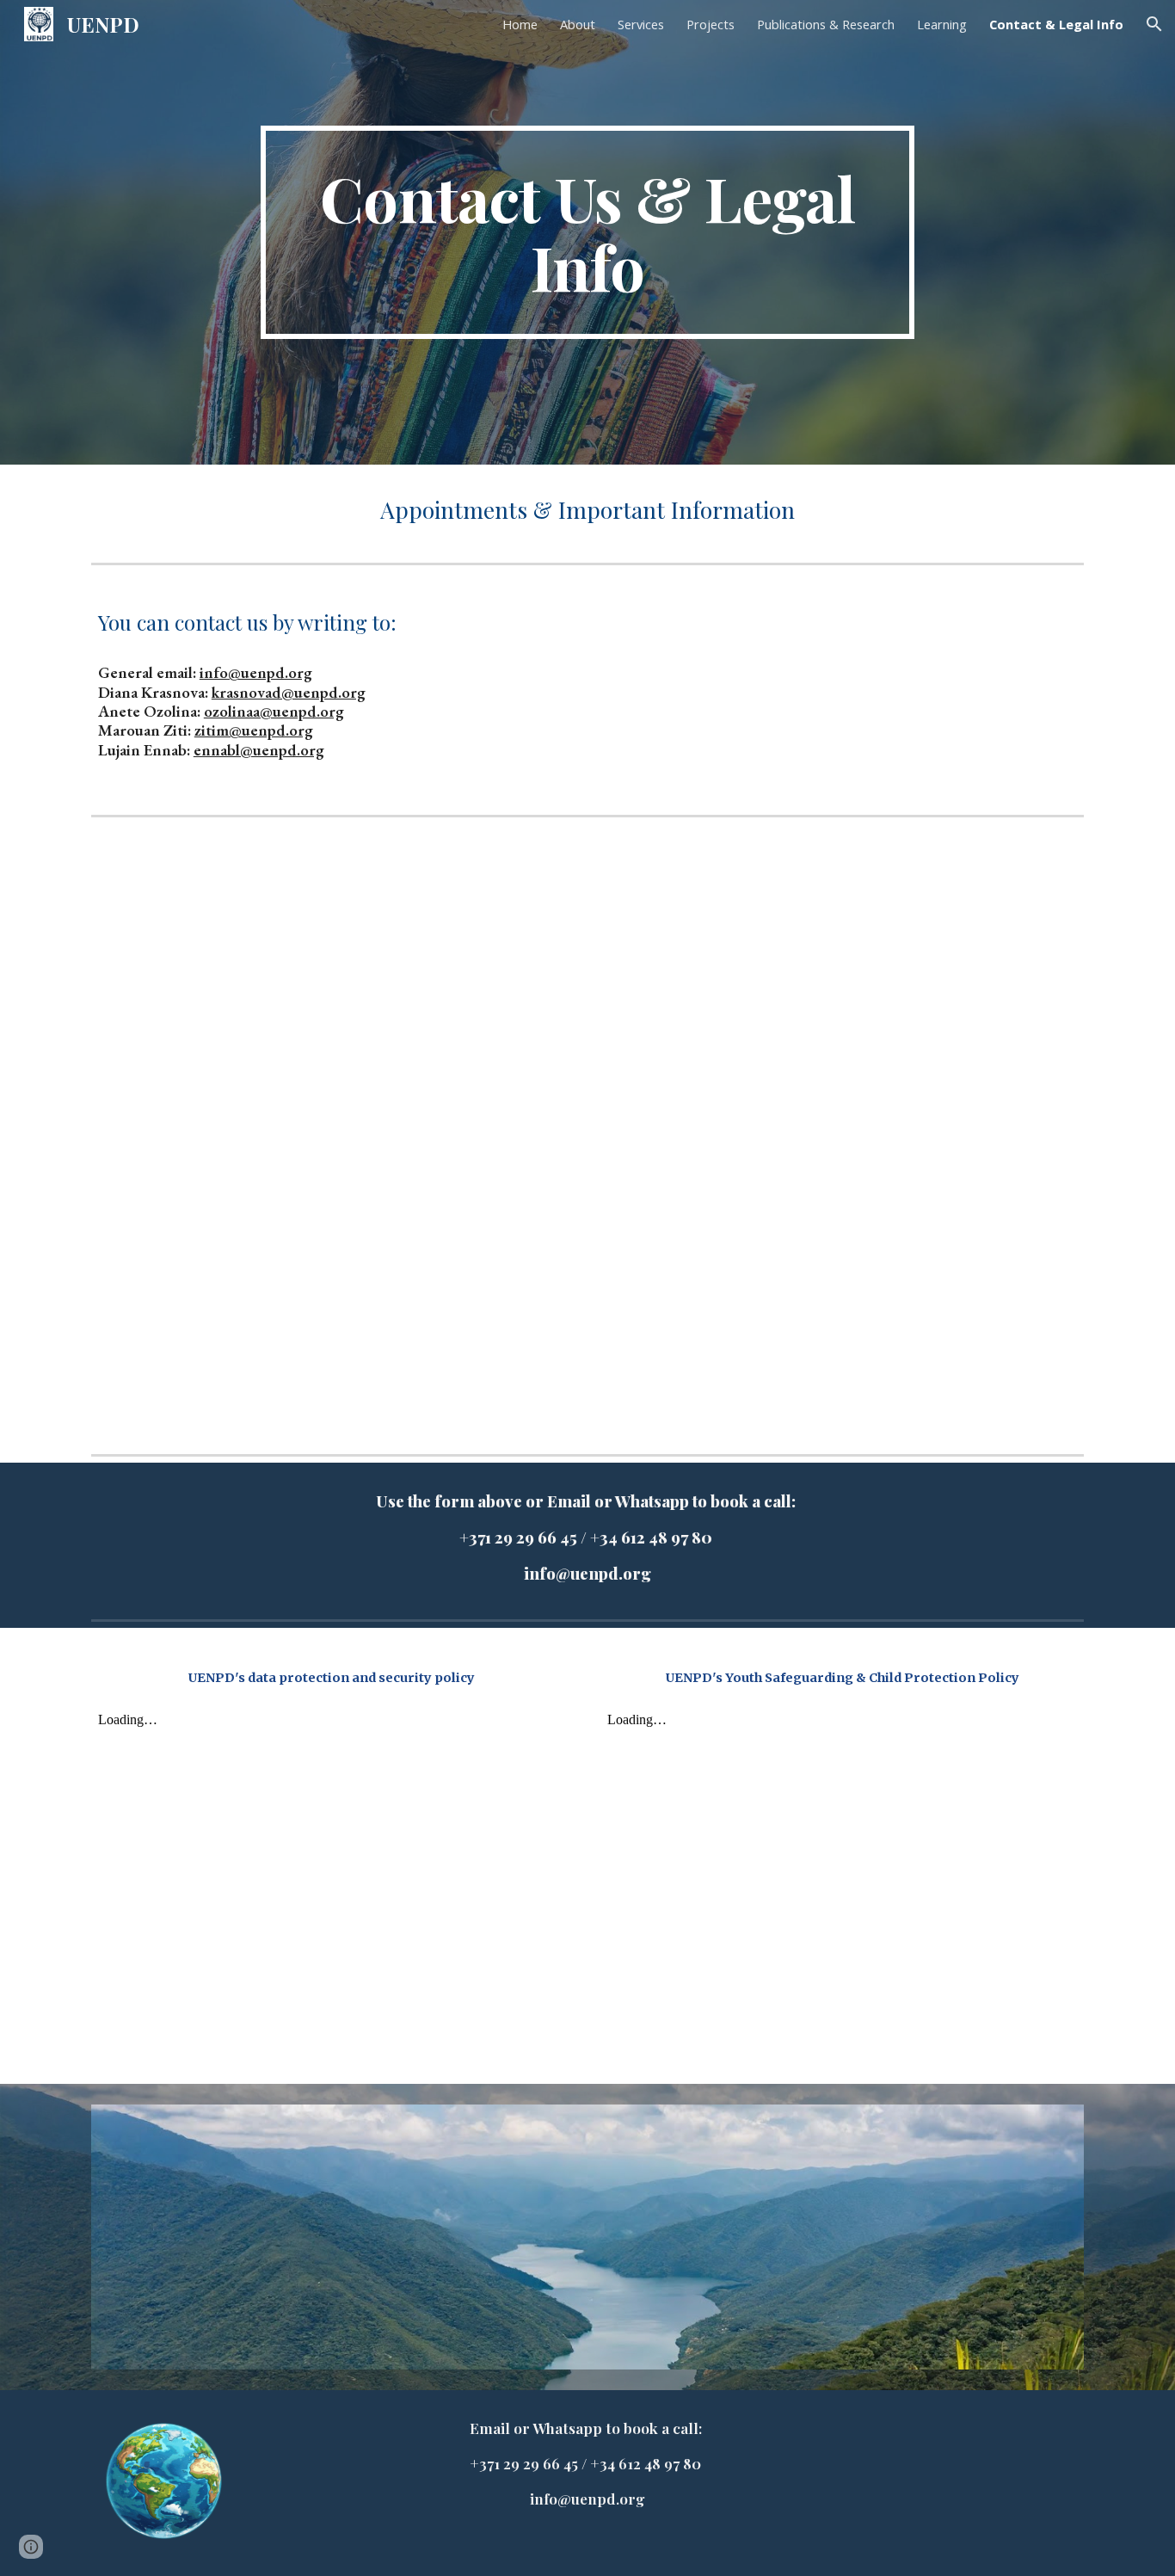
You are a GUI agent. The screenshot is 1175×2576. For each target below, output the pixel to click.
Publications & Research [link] (826, 24)
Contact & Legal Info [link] (1056, 24)
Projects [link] (711, 24)
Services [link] (641, 24)
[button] (1154, 24)
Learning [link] (942, 24)
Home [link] (520, 24)
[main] (587, 232)
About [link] (578, 24)
